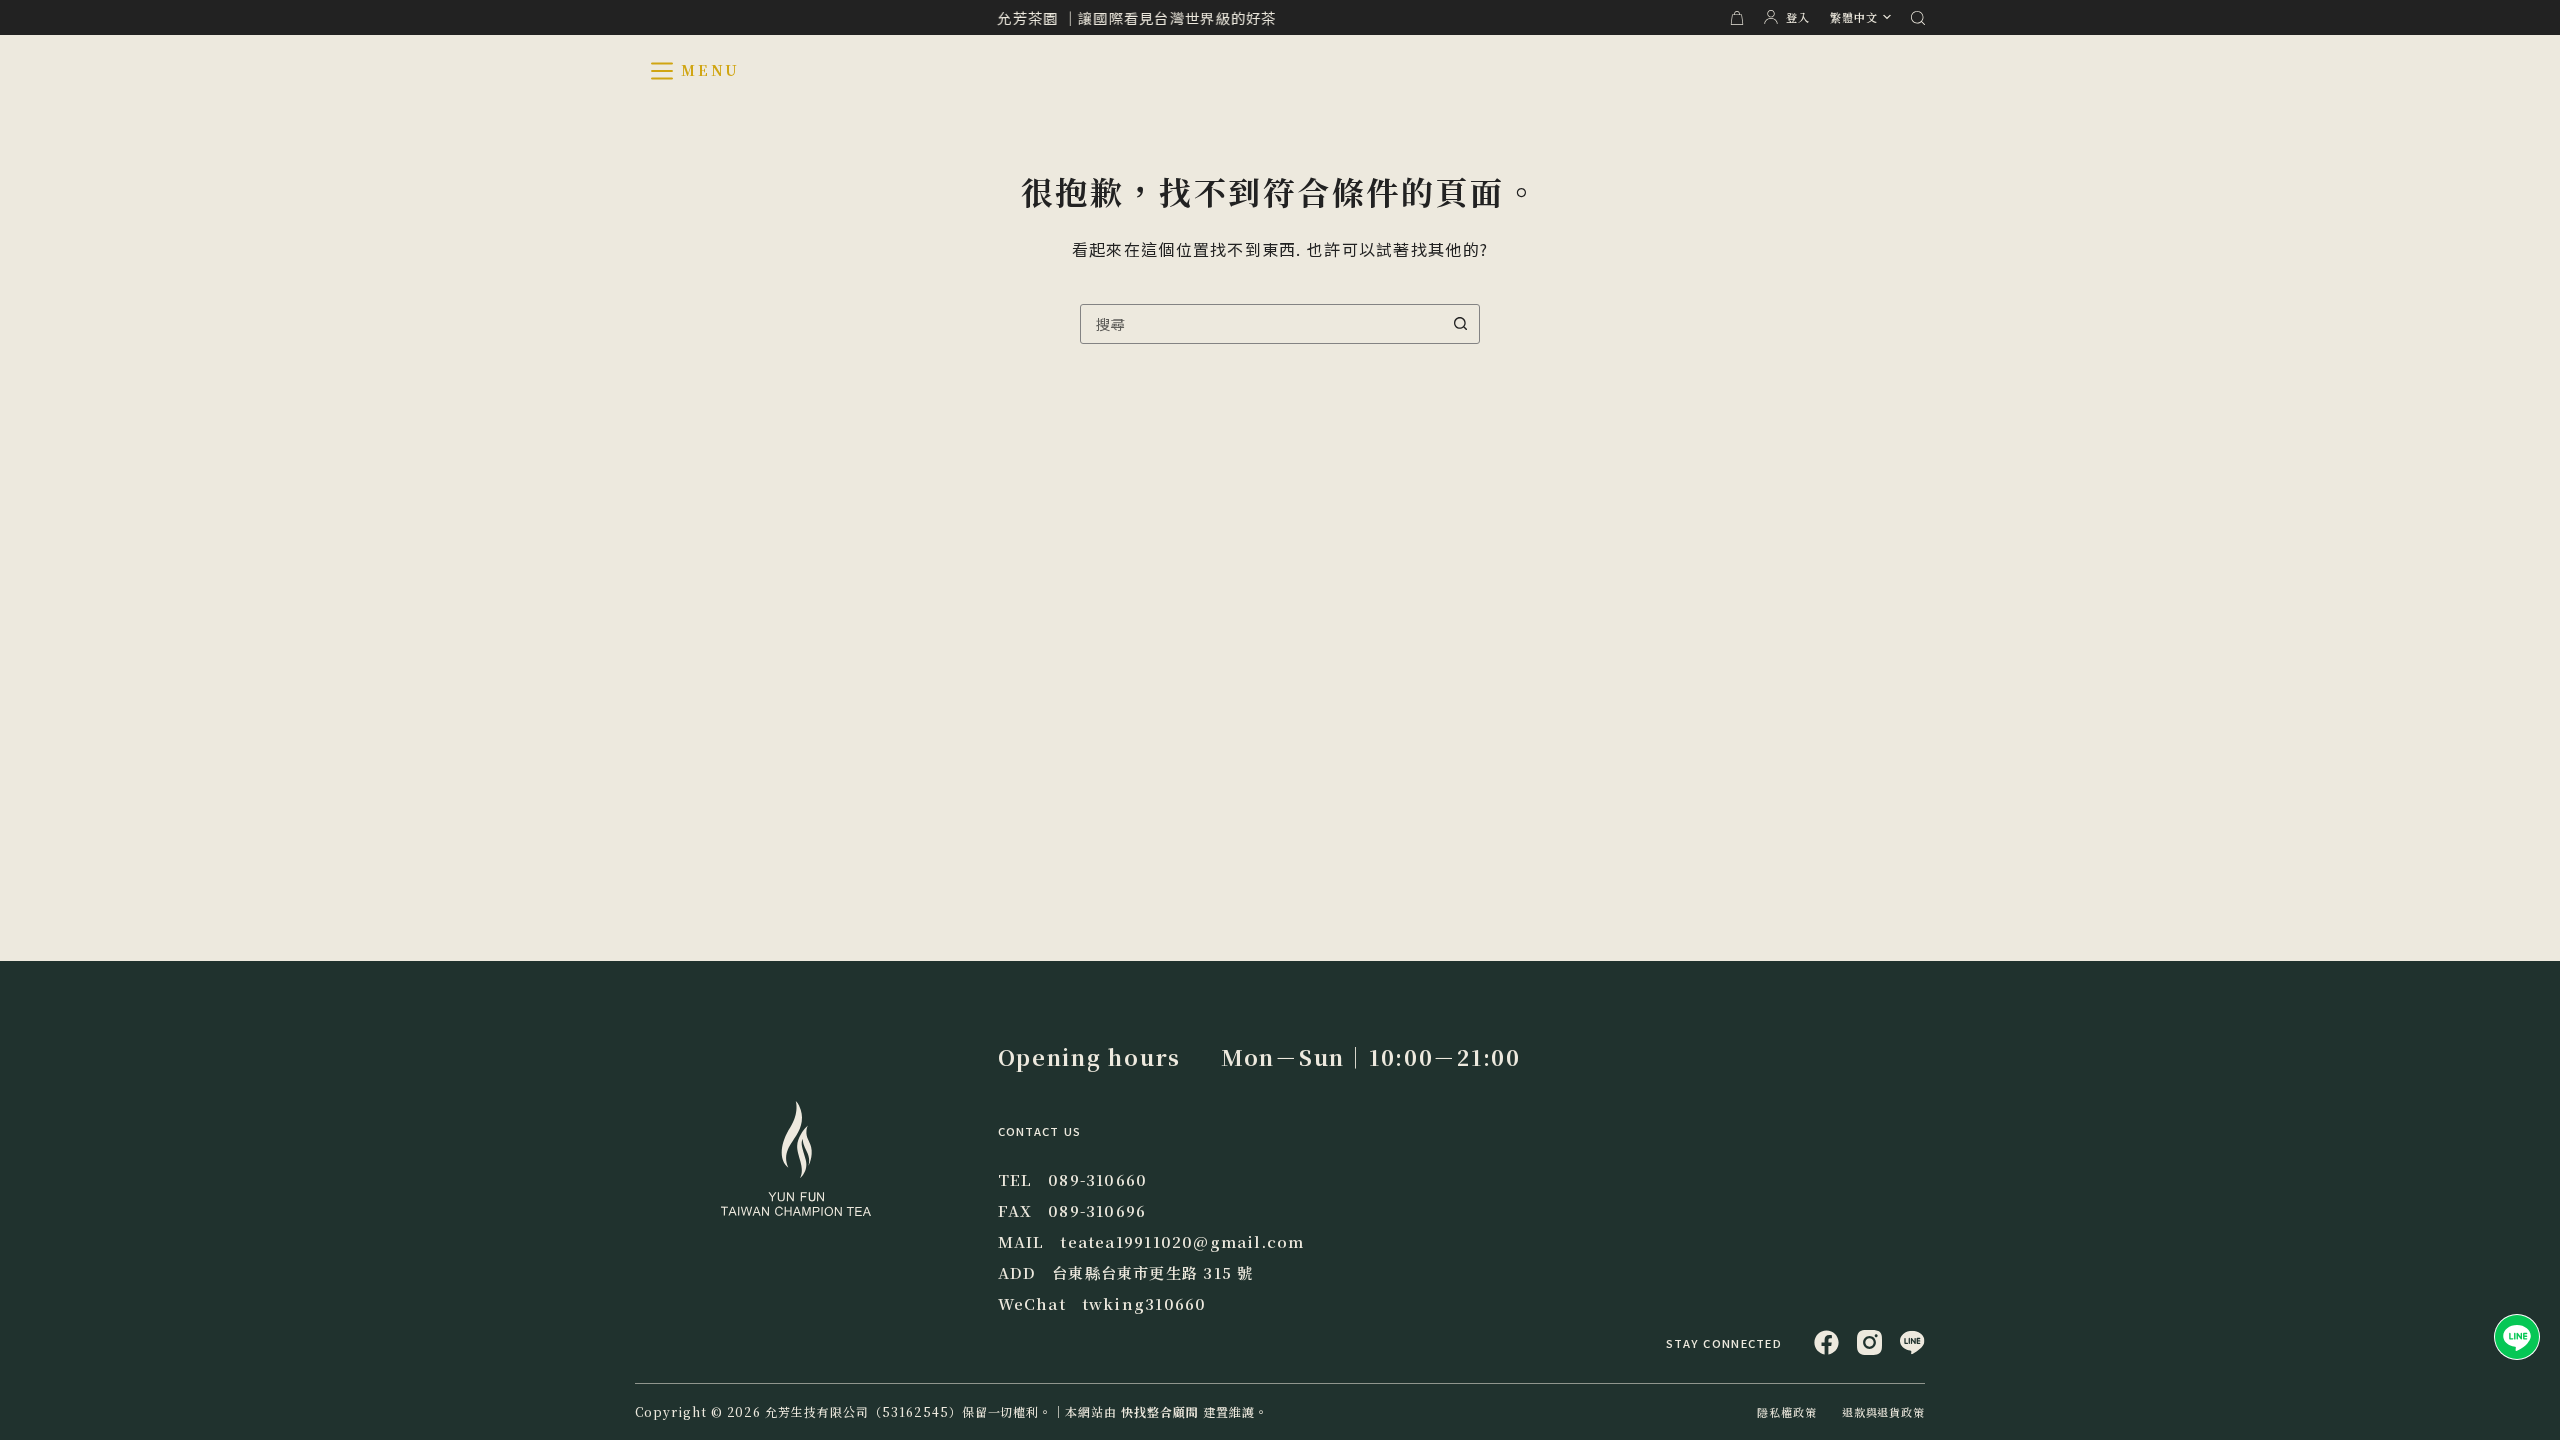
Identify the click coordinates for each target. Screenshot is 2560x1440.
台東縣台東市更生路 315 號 (1152, 1272)
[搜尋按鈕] (1460, 324)
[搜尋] (1918, 18)
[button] (1860, 18)
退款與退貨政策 (1883, 1412)
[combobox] (1261, 324)
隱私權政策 (1786, 1412)
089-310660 (1097, 1179)
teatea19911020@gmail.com (1182, 1241)
